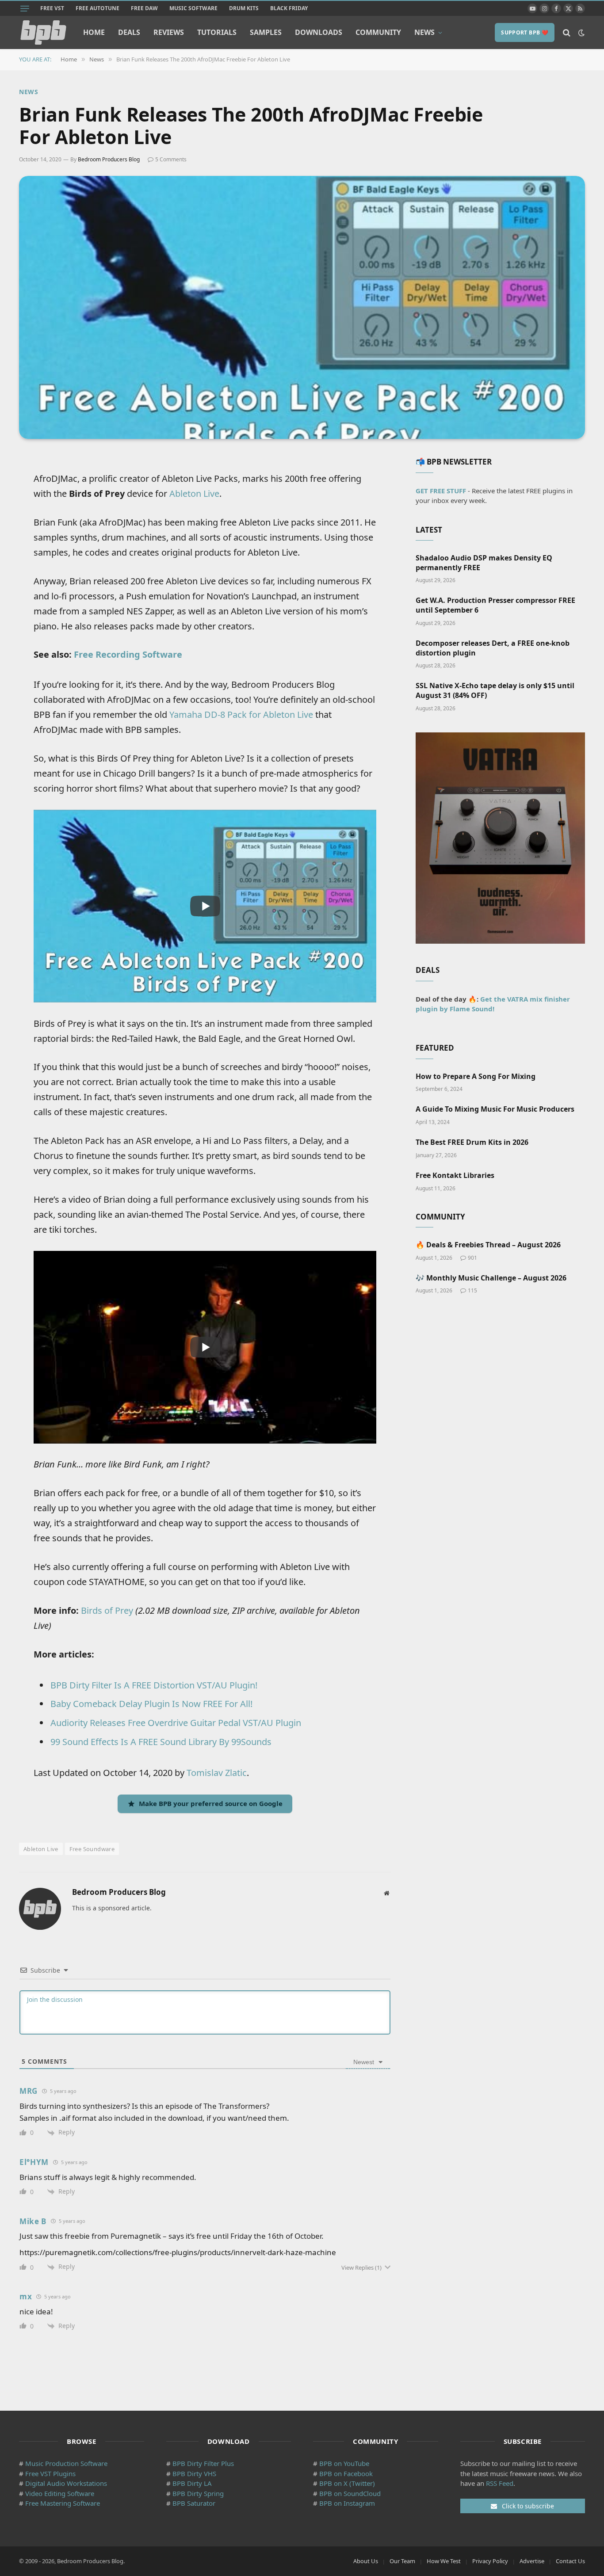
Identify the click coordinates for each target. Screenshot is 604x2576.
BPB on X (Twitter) (347, 2483)
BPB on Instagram (347, 2503)
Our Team (402, 2561)
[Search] (567, 32)
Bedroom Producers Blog (109, 159)
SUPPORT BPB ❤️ (525, 32)
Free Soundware (92, 1849)
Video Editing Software (60, 2493)
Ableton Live (194, 493)
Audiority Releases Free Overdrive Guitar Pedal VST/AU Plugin (176, 1723)
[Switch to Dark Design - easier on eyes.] (581, 33)
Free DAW (144, 8)
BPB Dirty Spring (198, 2493)
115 (472, 1290)
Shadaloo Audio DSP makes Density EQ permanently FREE (484, 563)
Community (378, 32)
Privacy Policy (490, 2561)
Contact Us (570, 2561)
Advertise (532, 2561)
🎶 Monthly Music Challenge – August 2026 (491, 1278)
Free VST (52, 8)
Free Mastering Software (63, 2503)
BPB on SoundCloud (350, 2493)
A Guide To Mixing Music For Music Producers (495, 1109)
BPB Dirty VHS (194, 2473)
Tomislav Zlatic (217, 1773)
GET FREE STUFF (441, 491)
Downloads (319, 32)
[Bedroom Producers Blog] (43, 32)
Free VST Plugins (50, 2473)
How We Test (444, 2561)
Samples (266, 32)
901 (472, 1258)
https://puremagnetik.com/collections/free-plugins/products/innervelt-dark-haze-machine (178, 2252)
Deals (129, 32)
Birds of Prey (107, 1610)
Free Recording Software (128, 654)
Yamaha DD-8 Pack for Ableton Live (241, 714)
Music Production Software (66, 2463)
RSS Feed (500, 2483)
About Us (366, 2561)
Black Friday (289, 8)
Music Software (193, 8)
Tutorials (217, 32)
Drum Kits (244, 8)
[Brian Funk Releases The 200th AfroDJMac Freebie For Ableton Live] (302, 307)
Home (94, 32)
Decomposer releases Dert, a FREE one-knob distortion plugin (493, 648)
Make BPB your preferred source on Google (211, 1803)
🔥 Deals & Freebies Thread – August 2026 (488, 1245)
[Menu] (25, 8)
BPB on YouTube (344, 2463)
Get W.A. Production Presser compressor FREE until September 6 (495, 605)
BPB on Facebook (346, 2473)
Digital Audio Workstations (66, 2483)
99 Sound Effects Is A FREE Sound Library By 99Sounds (161, 1742)
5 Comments (171, 159)
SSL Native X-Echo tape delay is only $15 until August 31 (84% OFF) (495, 691)
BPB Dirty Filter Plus (203, 2463)
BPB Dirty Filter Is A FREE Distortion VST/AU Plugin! (154, 1685)
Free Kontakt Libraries (455, 1176)
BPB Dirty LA (192, 2483)
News (424, 32)
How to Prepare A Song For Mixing (476, 1077)
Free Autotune (97, 8)
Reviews (169, 32)
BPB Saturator (194, 2503)
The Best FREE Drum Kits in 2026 (472, 1142)
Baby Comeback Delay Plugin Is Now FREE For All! (151, 1704)
